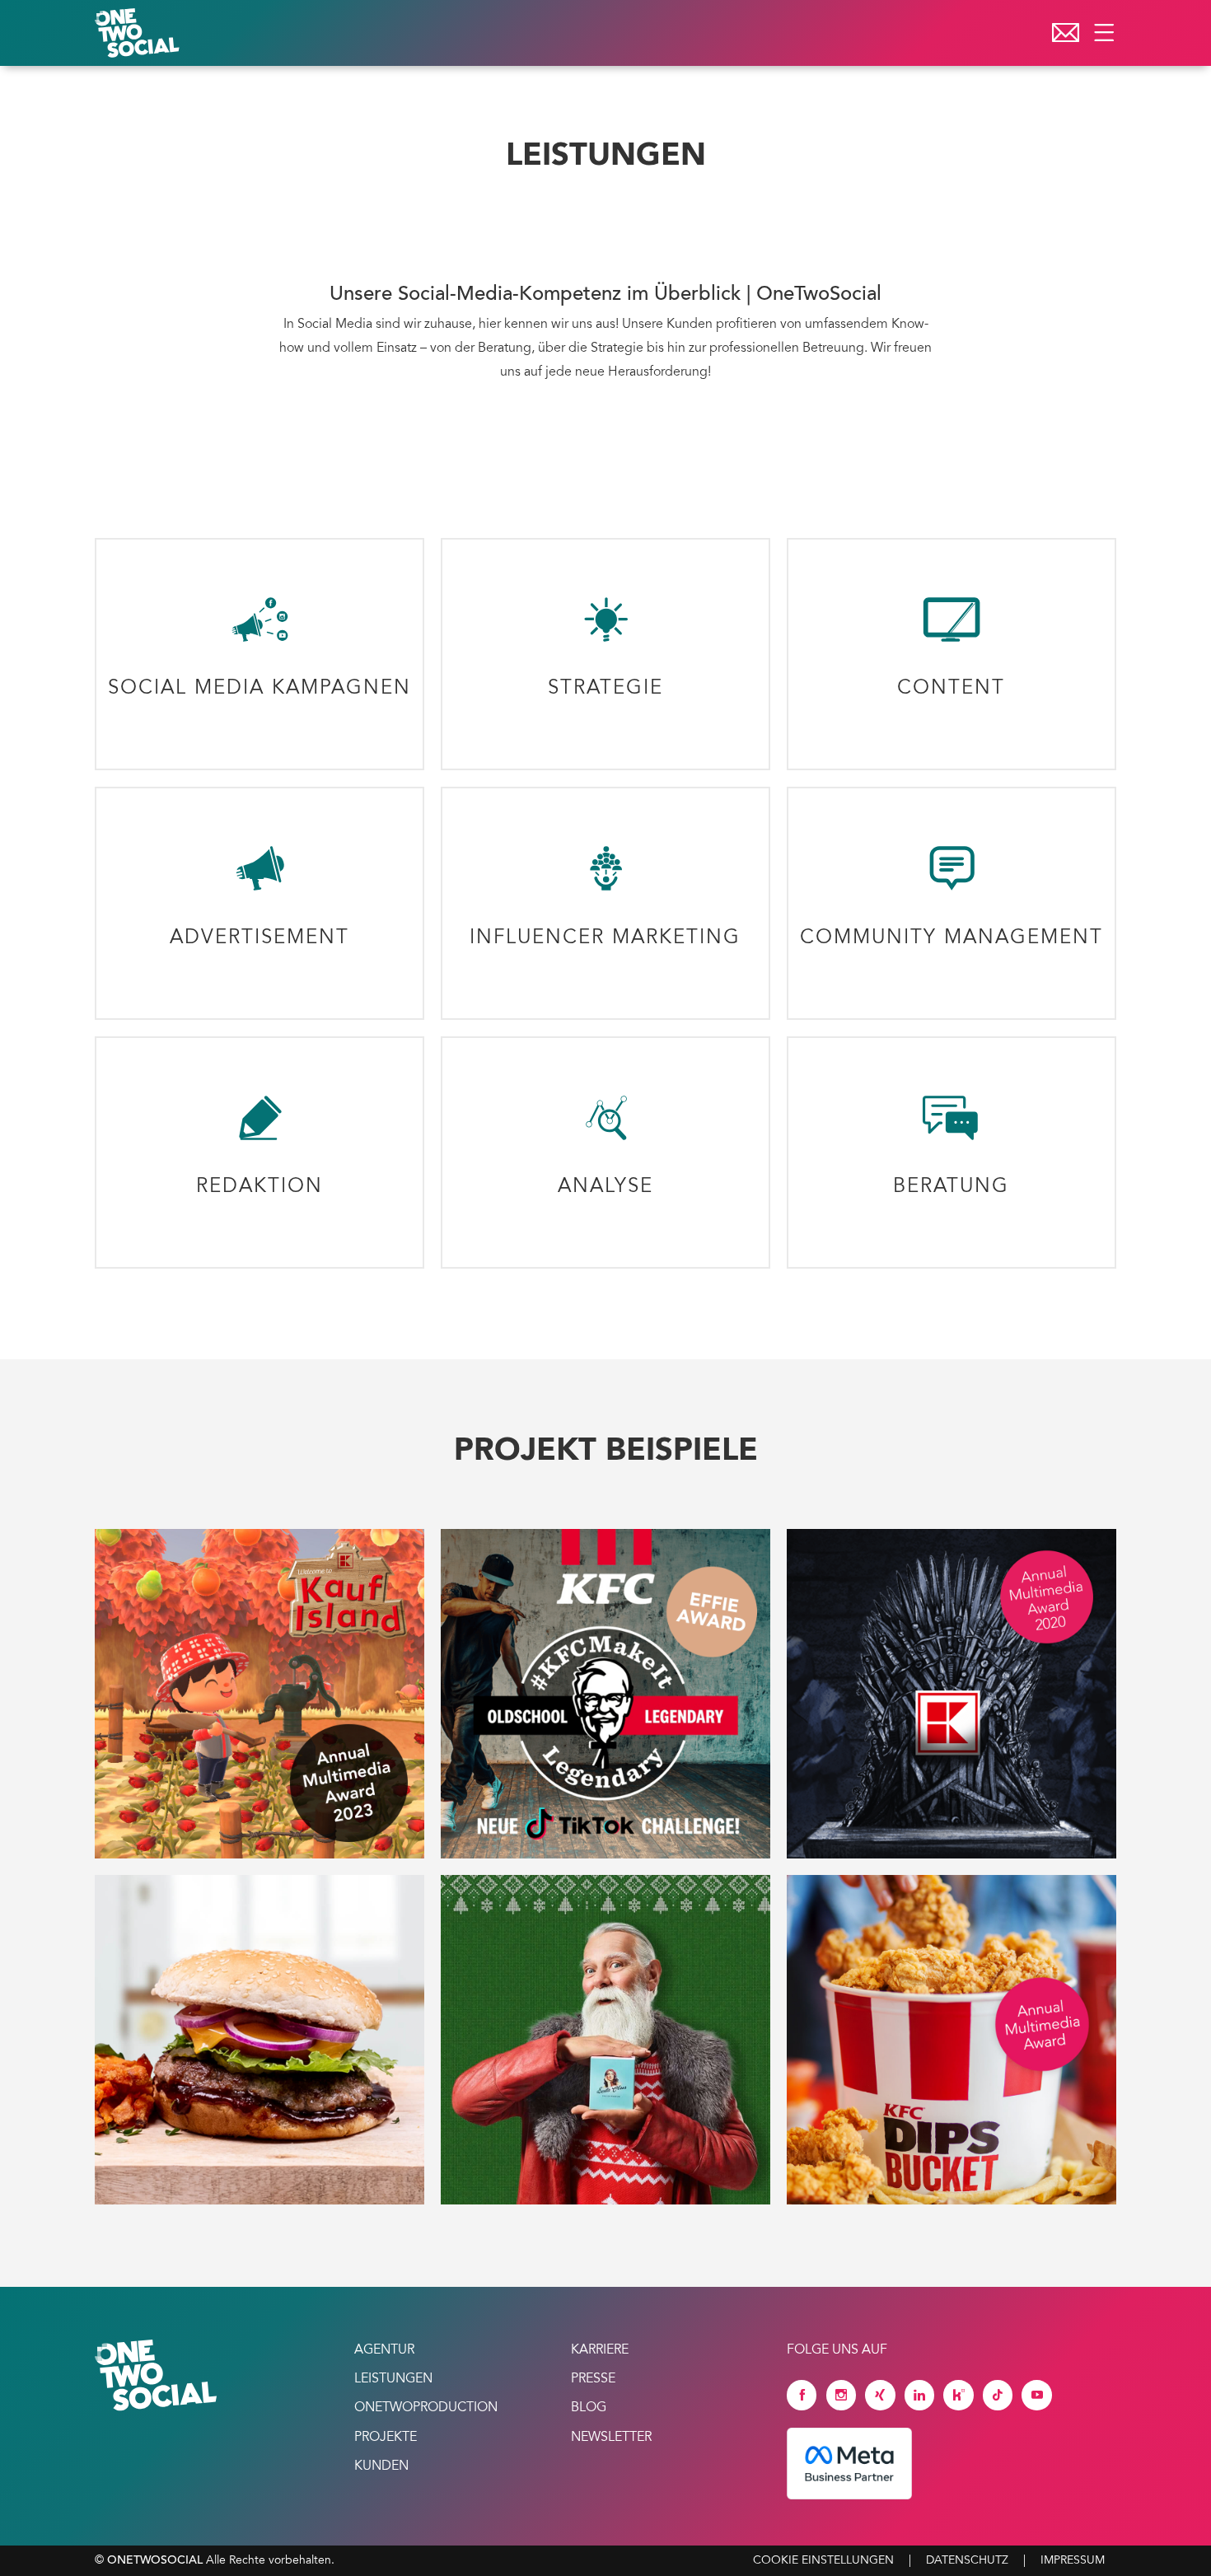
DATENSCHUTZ (967, 2561)
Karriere (600, 2350)
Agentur (384, 2350)
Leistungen (393, 2379)
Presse (593, 2379)
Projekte (386, 2438)
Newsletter (611, 2438)
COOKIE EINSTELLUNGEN (823, 2561)
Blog (589, 2408)
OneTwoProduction (426, 2408)
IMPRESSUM (1073, 2561)
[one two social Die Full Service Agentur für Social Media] (139, 33)
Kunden (381, 2466)
